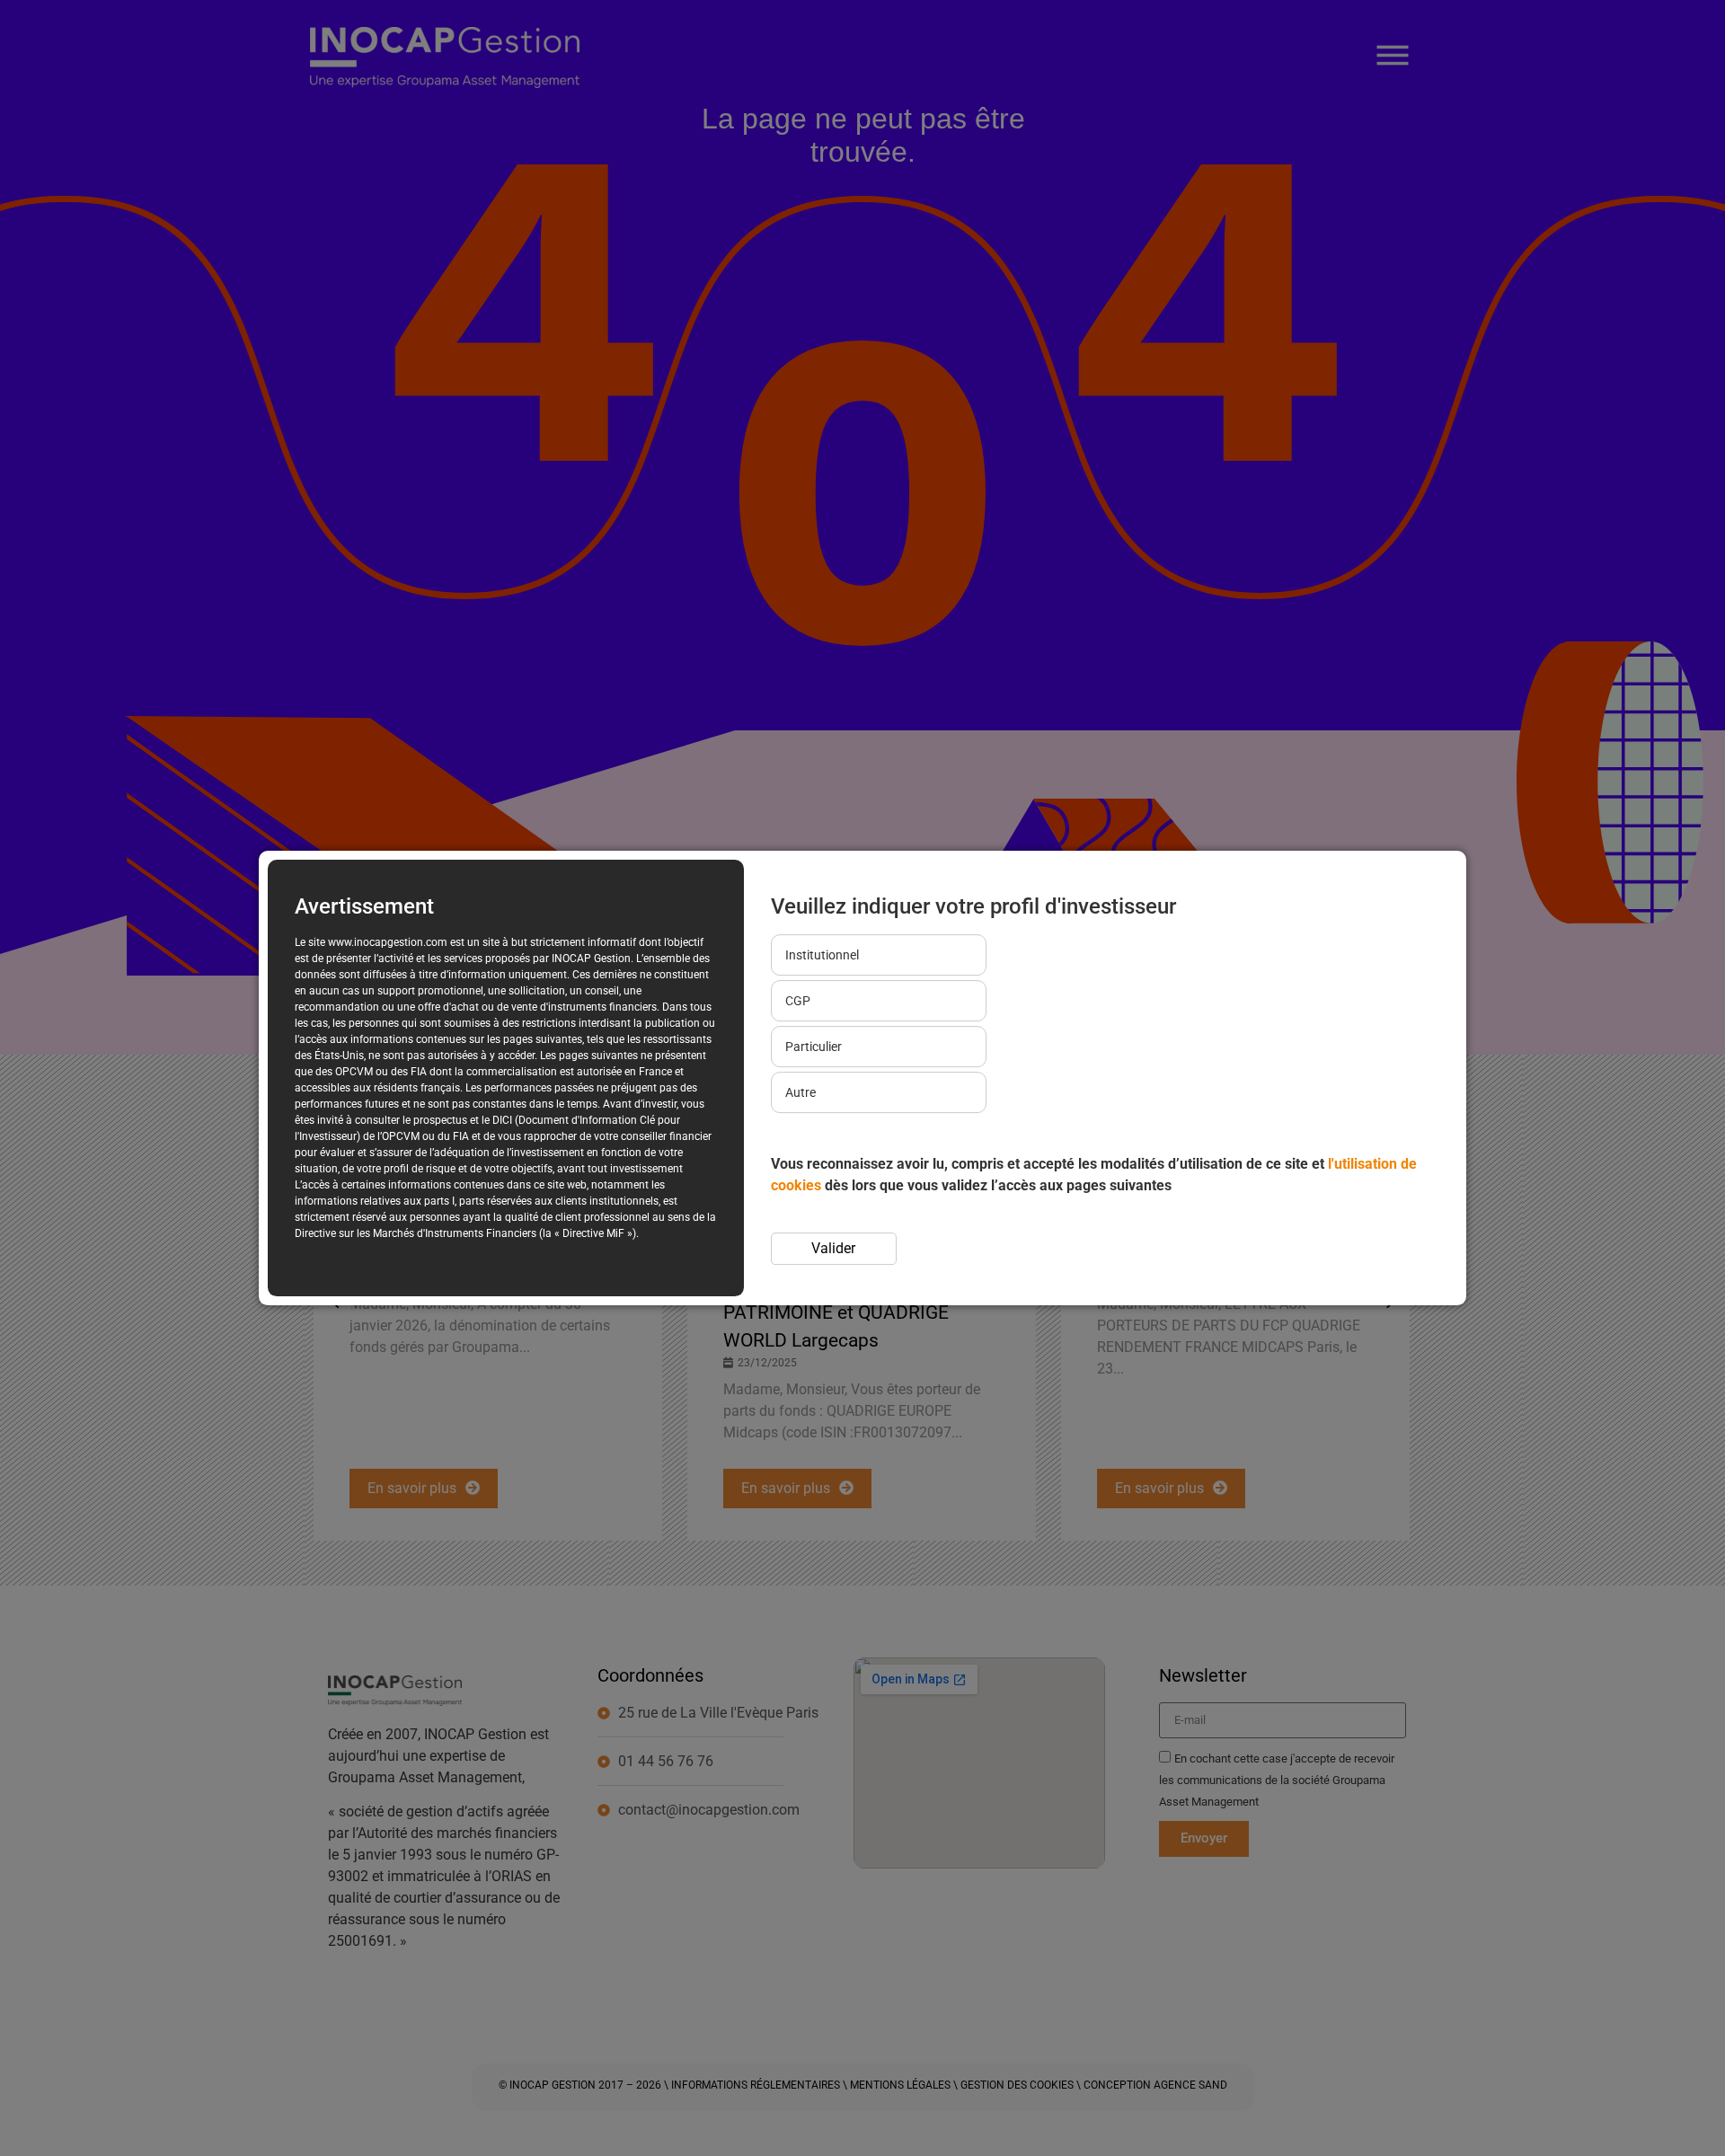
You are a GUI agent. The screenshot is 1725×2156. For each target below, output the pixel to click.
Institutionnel (822, 955)
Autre (801, 1092)
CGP (798, 1001)
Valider (833, 1248)
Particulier (814, 1047)
